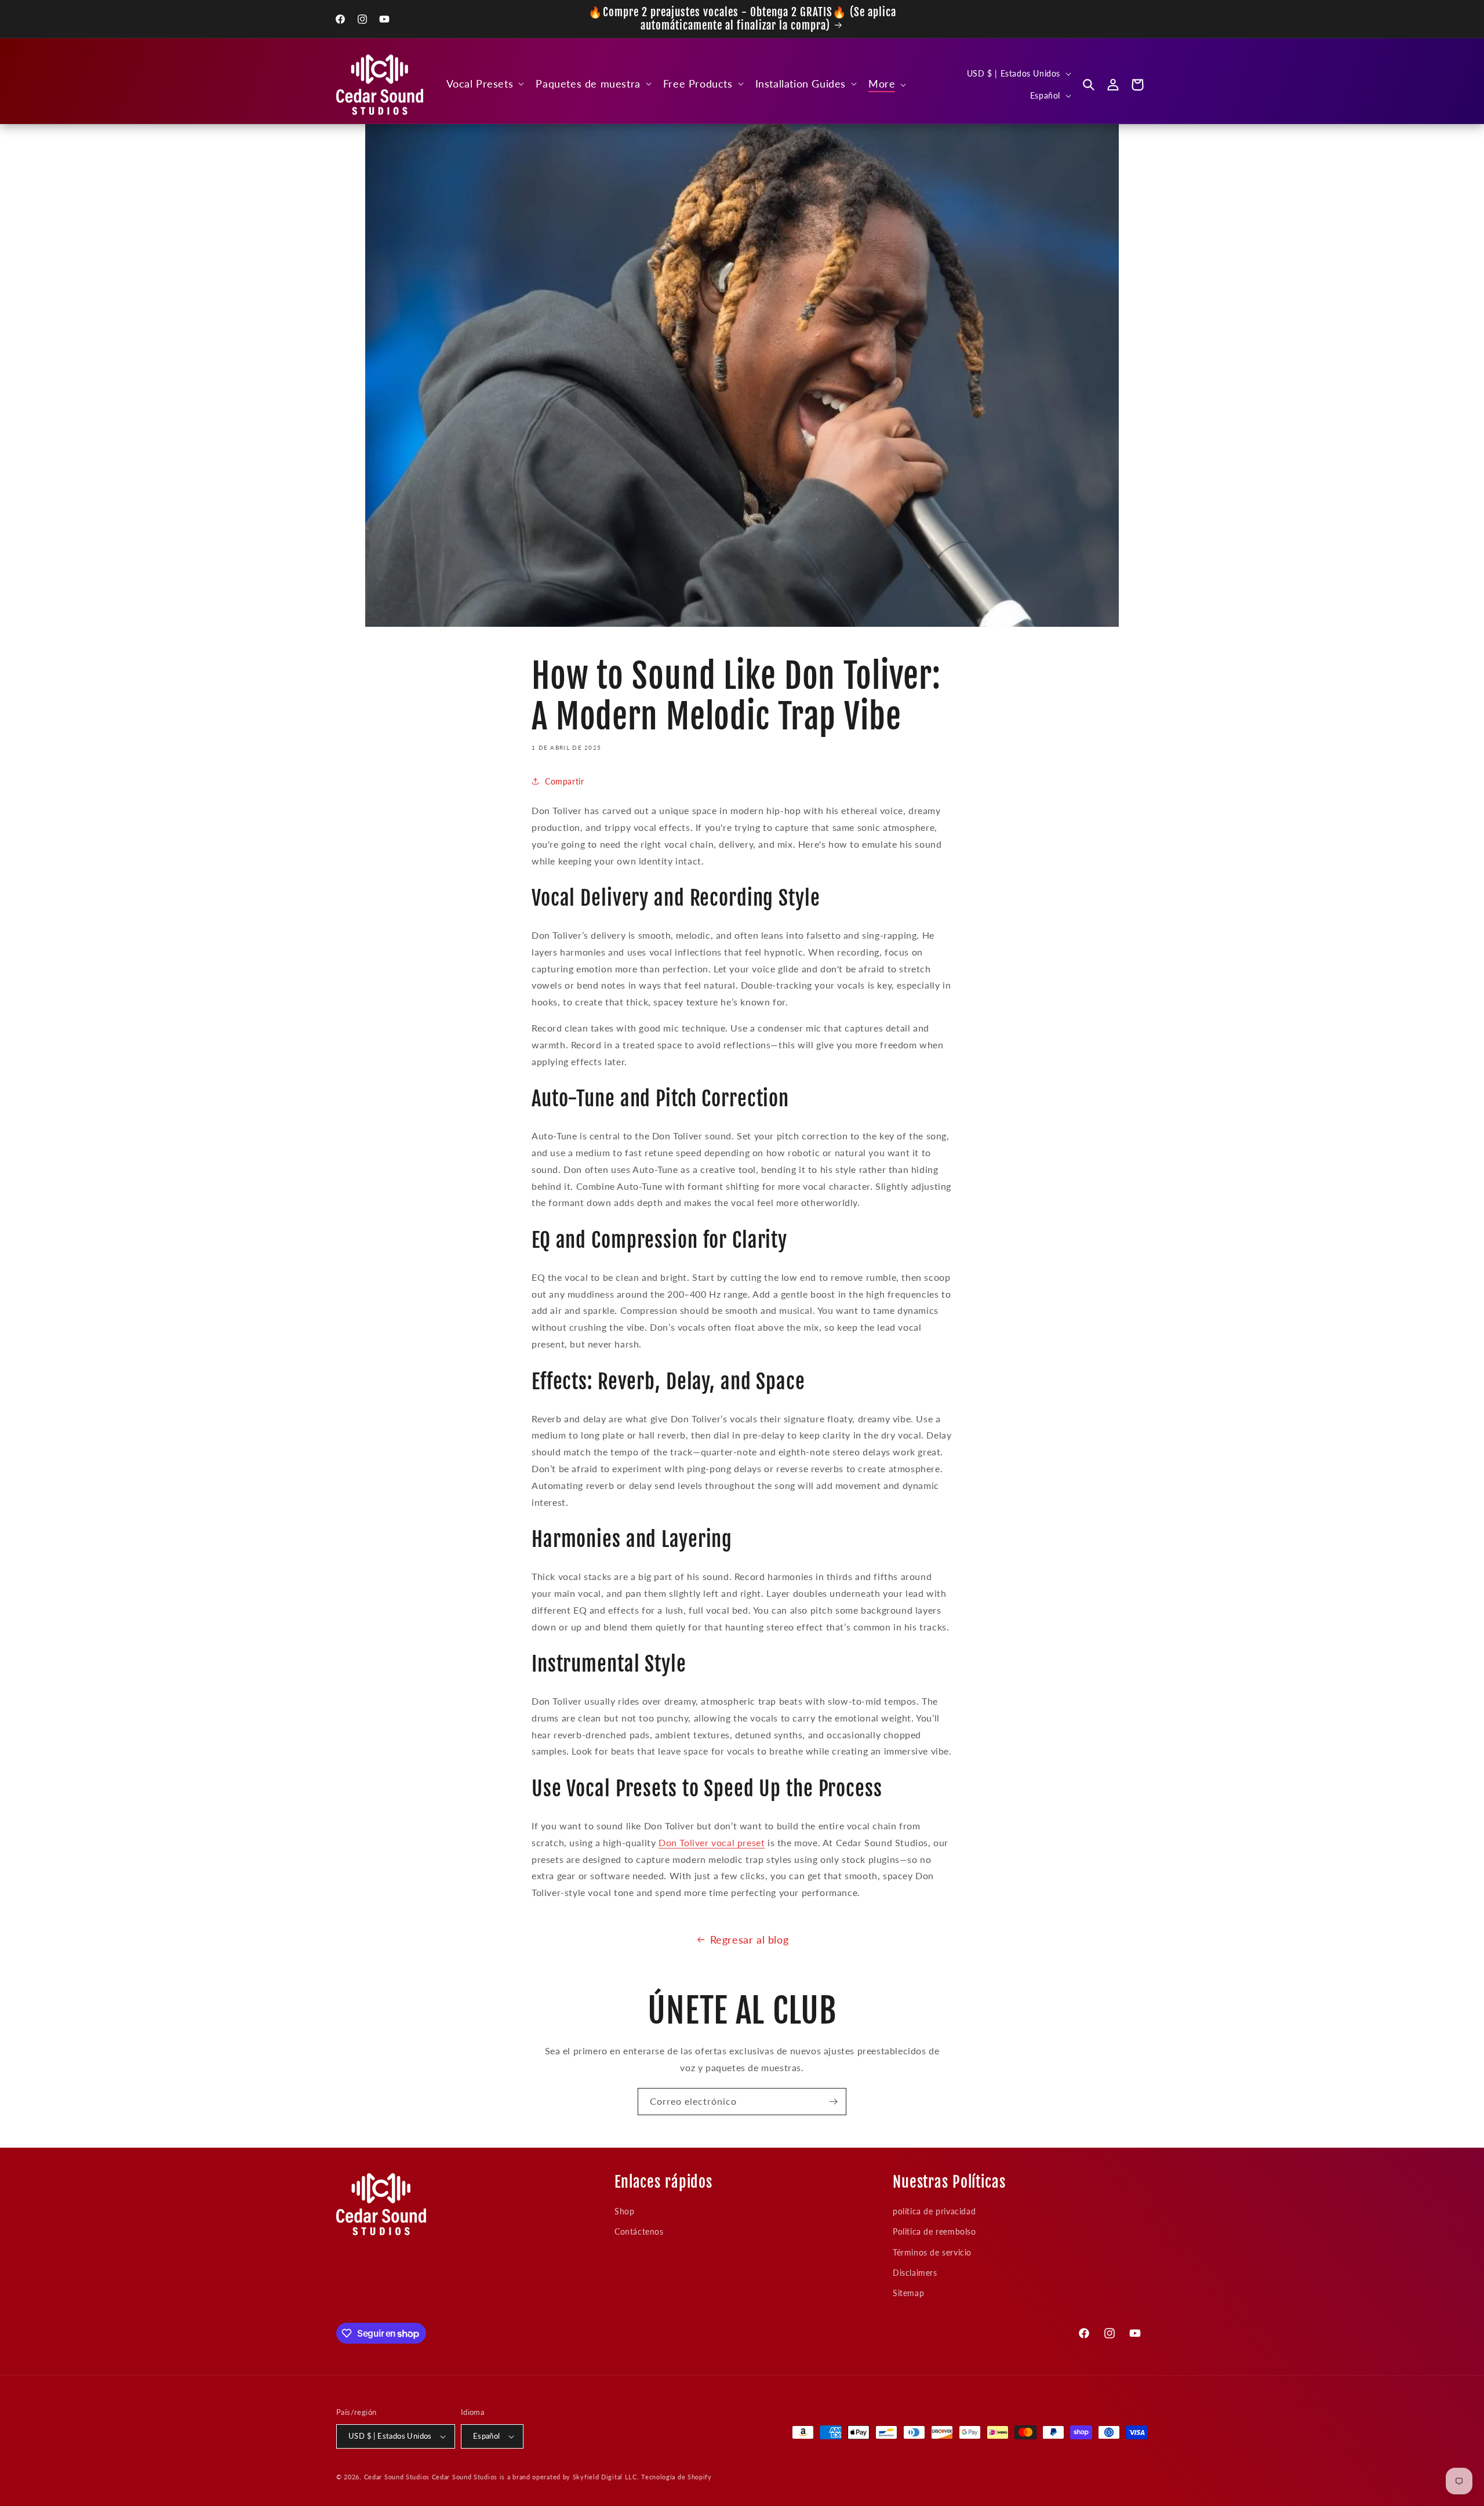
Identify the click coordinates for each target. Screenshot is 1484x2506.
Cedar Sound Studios (397, 2477)
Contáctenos (639, 2232)
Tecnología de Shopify (676, 2477)
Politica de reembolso (934, 2232)
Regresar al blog (750, 1940)
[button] (484, 84)
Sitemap (908, 2293)
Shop (624, 2211)
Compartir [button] (564, 781)
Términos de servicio (932, 2252)
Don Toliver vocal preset (712, 1842)
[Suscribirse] (833, 2102)
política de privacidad (934, 2211)
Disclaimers (915, 2273)
